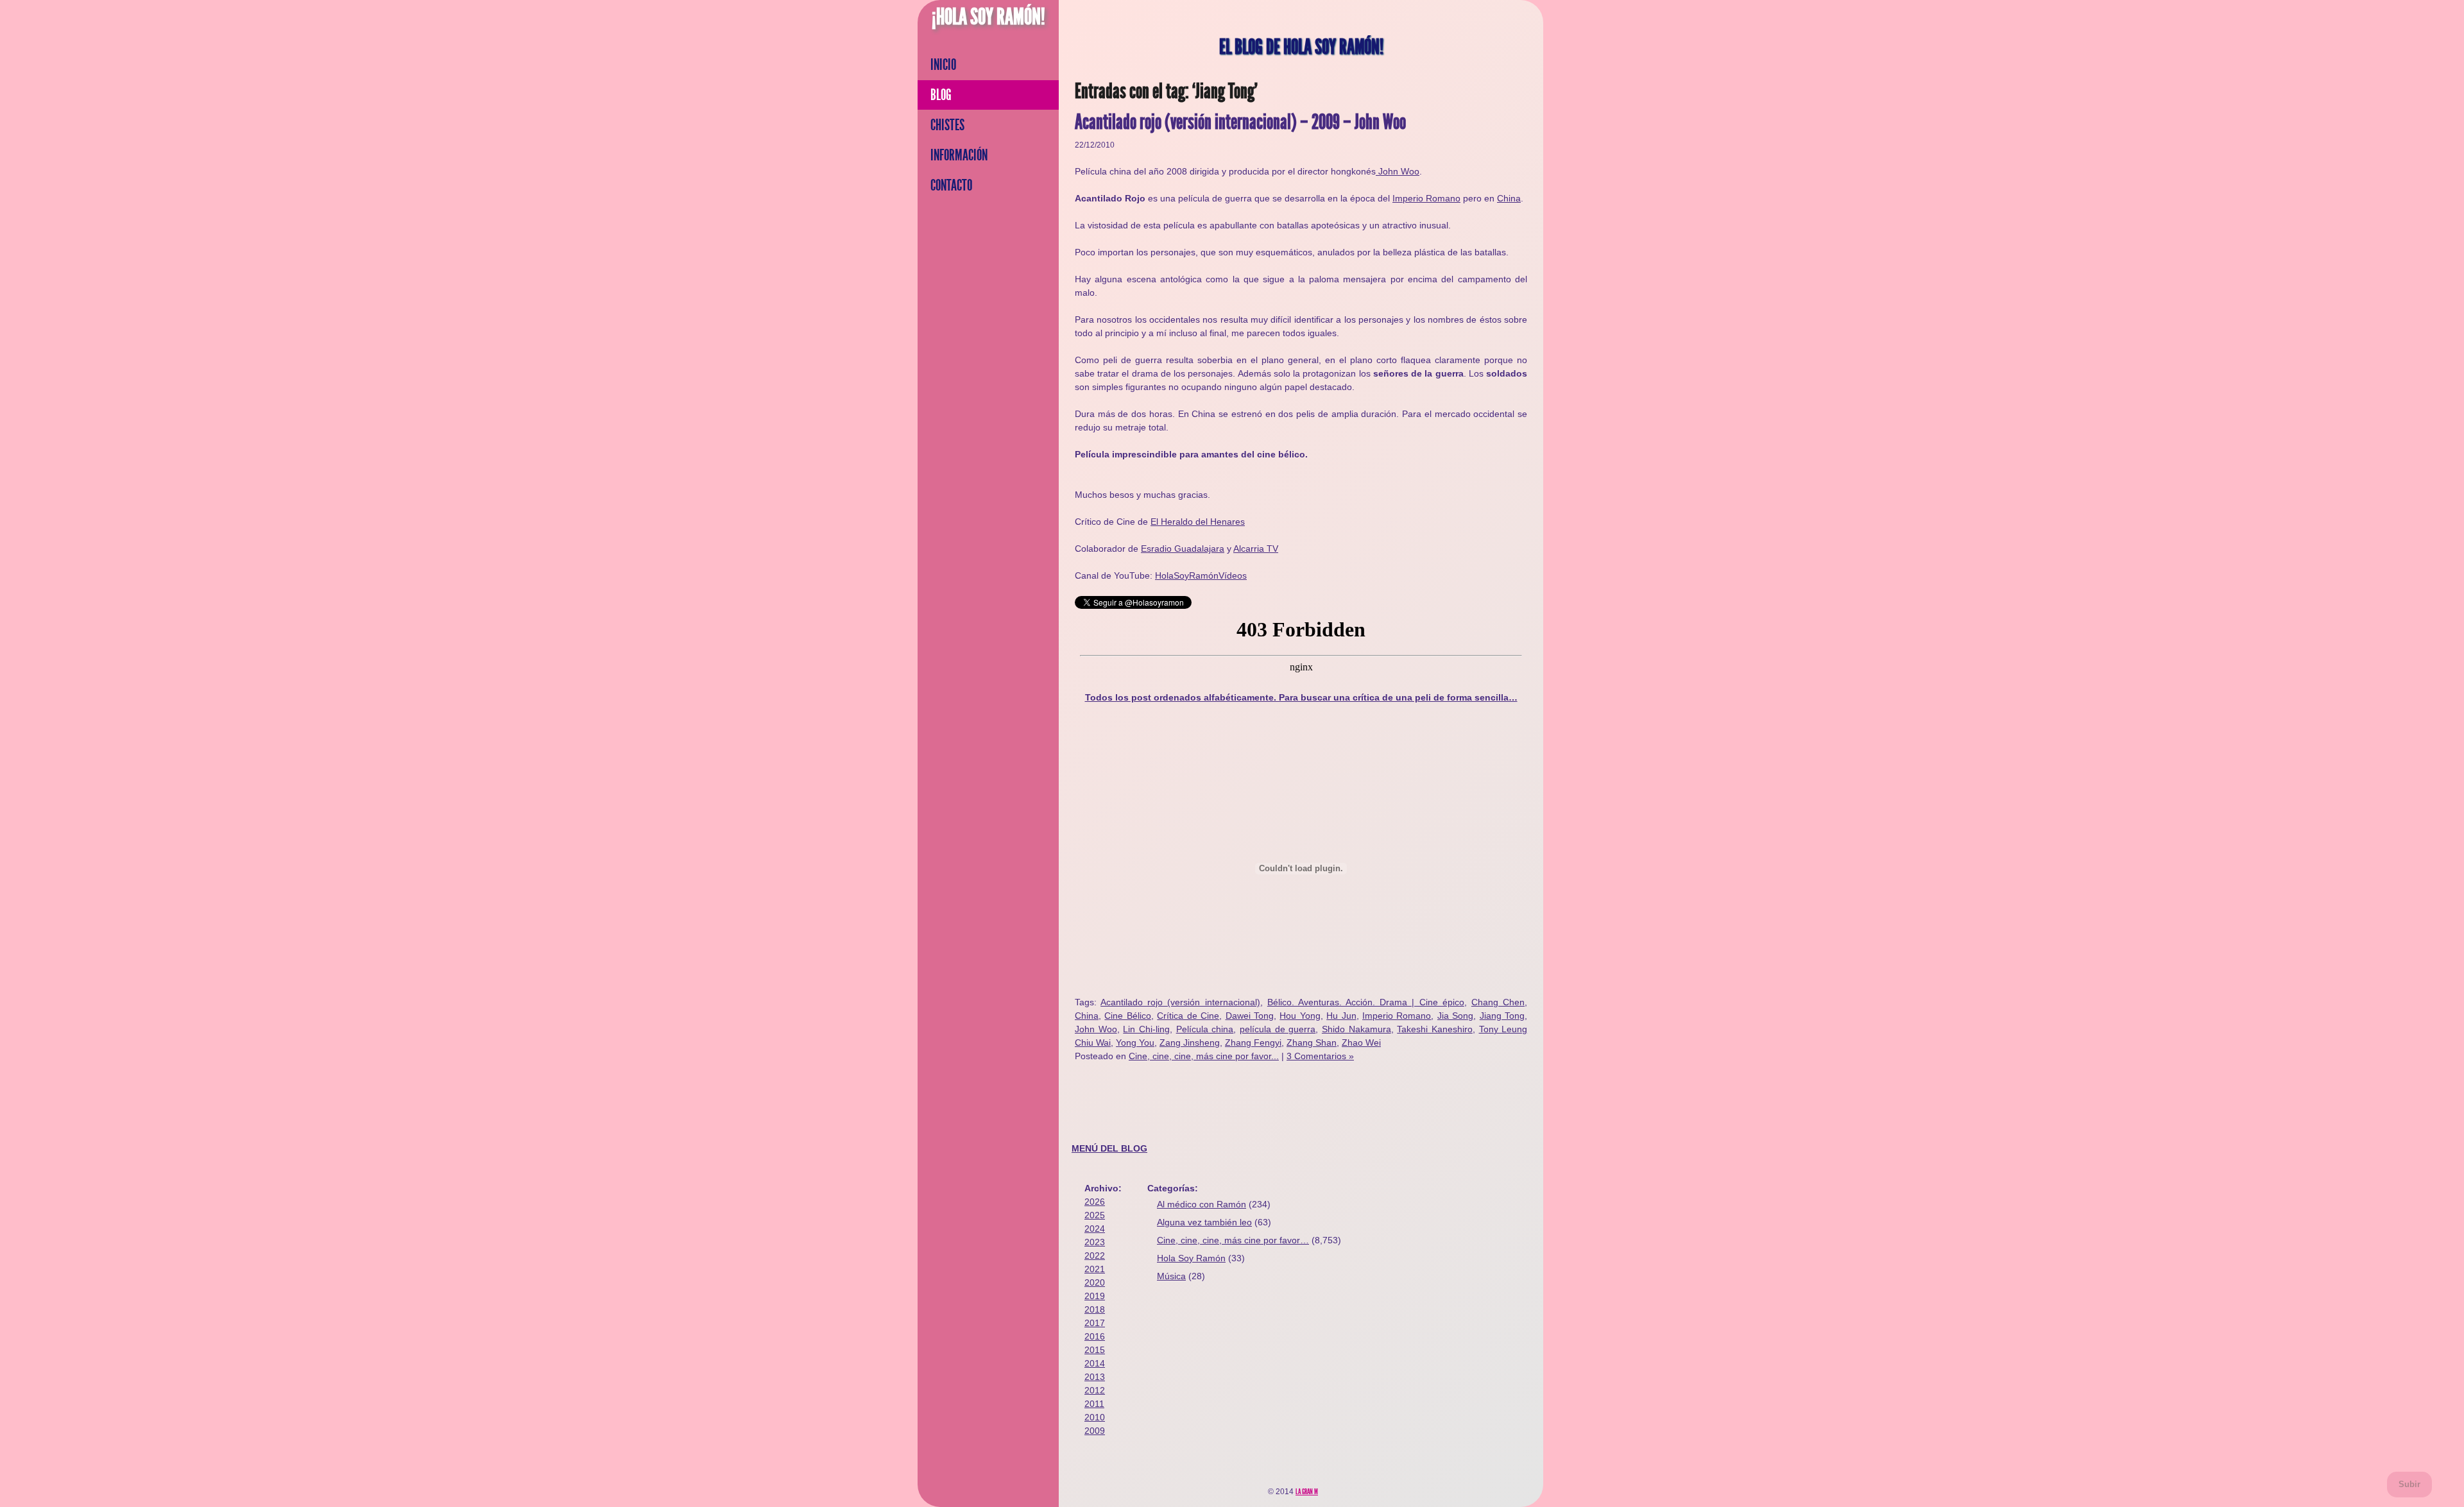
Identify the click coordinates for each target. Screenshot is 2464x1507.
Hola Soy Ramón (1191, 1258)
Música (1171, 1276)
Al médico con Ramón (1202, 1204)
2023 (1095, 1242)
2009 (1095, 1431)
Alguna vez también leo (1204, 1222)
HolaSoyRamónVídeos (1201, 575)
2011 (1094, 1404)
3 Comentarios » (1320, 1056)
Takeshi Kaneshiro (1435, 1029)
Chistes (947, 125)
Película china (1205, 1029)
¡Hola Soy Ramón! (988, 17)
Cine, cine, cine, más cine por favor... (1204, 1056)
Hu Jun (1341, 1016)
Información (959, 155)
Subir (2409, 1484)
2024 (1095, 1229)
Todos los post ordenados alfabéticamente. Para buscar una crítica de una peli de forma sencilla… (1301, 697)
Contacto (951, 185)
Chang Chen (1498, 1002)
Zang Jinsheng (1190, 1043)
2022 (1095, 1256)
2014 (1095, 1363)
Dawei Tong (1250, 1016)
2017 (1095, 1323)
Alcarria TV (1256, 549)
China (1509, 198)
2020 (1095, 1282)
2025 (1095, 1215)
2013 (1095, 1377)
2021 (1095, 1269)
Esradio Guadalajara (1183, 549)
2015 (1095, 1350)
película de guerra (1278, 1029)
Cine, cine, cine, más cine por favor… (1233, 1240)
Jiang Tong (1502, 1016)
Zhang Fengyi (1253, 1043)
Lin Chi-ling (1146, 1029)
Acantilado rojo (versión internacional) (1180, 1002)
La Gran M (1307, 1492)
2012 (1095, 1390)
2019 (1095, 1296)
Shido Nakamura (1356, 1029)
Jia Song (1455, 1016)
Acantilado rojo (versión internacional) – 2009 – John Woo (1240, 122)
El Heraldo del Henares (1198, 522)
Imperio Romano (1426, 198)
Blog (941, 95)
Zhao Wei (1361, 1043)
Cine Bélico (1127, 1016)
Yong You (1135, 1043)
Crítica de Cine (1188, 1016)
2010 (1095, 1417)
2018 (1095, 1309)
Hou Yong (1300, 1016)
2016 (1095, 1336)
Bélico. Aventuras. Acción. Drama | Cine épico (1366, 1002)
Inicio (943, 65)
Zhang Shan (1312, 1043)
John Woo (1398, 171)
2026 (1095, 1202)
